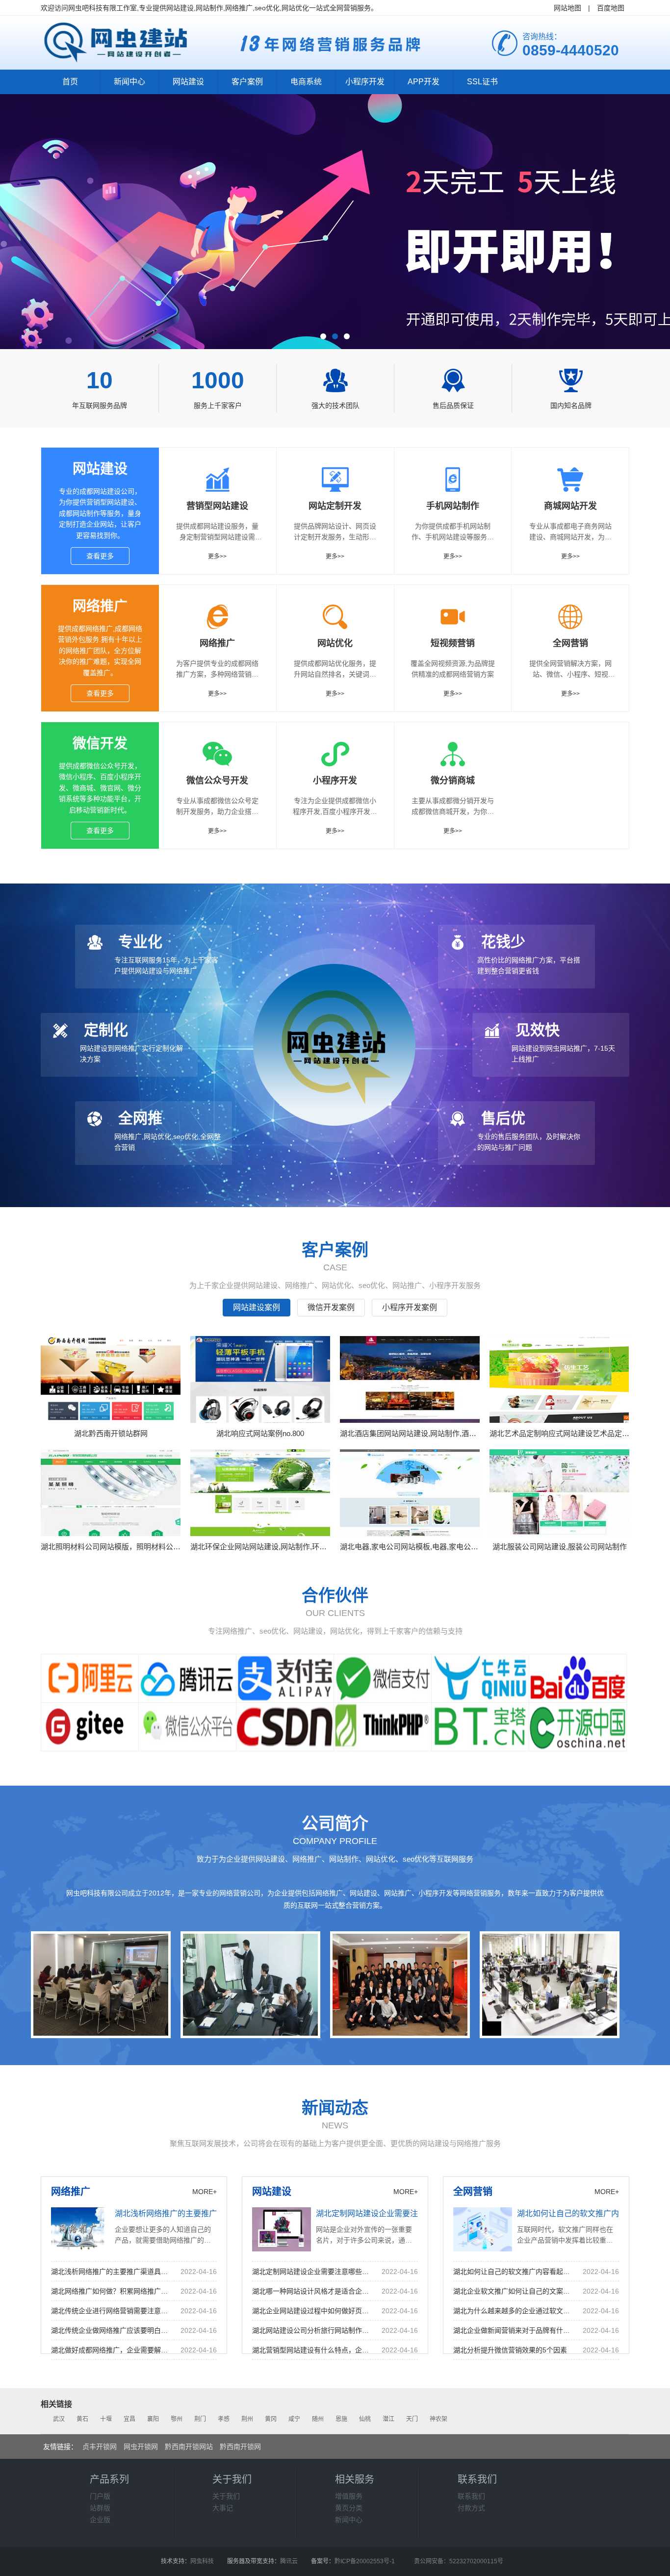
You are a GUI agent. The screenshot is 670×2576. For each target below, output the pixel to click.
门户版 (100, 2496)
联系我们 (471, 2496)
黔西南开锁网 (240, 2447)
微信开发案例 (331, 1307)
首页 (70, 82)
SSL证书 (482, 82)
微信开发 (100, 744)
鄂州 (177, 2419)
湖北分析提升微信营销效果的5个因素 (510, 2350)
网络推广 (100, 606)
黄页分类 (349, 2508)
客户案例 (247, 82)
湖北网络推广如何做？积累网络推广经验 (111, 2291)
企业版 (100, 2520)
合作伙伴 (335, 1595)
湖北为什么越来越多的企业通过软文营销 (513, 2311)
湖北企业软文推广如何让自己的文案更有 (513, 2291)
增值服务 (349, 2496)
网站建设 (188, 82)
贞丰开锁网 (100, 2447)
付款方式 (471, 2508)
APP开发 (424, 82)
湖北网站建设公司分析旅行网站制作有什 (312, 2330)
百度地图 (611, 8)
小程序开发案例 (410, 1307)
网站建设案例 (257, 1307)
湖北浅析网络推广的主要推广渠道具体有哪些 (193, 2213)
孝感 (224, 2419)
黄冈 (271, 2419)
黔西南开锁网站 (189, 2447)
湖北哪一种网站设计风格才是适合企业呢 (312, 2291)
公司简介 (335, 1823)
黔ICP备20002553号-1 (365, 2561)
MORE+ (205, 2192)
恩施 (341, 2419)
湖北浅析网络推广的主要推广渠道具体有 (111, 2272)
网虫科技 (202, 2561)
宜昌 (129, 2419)
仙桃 (365, 2419)
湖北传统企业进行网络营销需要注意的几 (111, 2311)
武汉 (59, 2419)
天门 (412, 2419)
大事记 (223, 2508)
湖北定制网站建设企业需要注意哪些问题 (312, 2272)
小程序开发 (365, 82)
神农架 (438, 2419)
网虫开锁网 (141, 2447)
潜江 (388, 2419)
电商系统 (306, 82)
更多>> (217, 556)
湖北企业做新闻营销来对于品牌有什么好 (513, 2330)
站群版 (100, 2508)
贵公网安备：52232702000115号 (459, 2561)
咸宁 (294, 2419)
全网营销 (473, 2192)
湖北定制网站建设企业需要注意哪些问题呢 (390, 2213)
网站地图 (567, 8)
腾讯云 (289, 2561)
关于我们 (226, 2496)
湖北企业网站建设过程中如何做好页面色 (312, 2311)
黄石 (82, 2419)
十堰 (106, 2419)
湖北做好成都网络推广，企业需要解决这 (111, 2350)
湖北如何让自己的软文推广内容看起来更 (513, 2272)
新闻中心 (129, 82)
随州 (318, 2419)
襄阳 (153, 2419)
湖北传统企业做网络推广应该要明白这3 (111, 2330)
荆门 (200, 2419)
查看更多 (100, 556)
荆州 (247, 2419)
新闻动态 (335, 2108)
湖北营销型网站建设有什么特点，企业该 (312, 2350)
